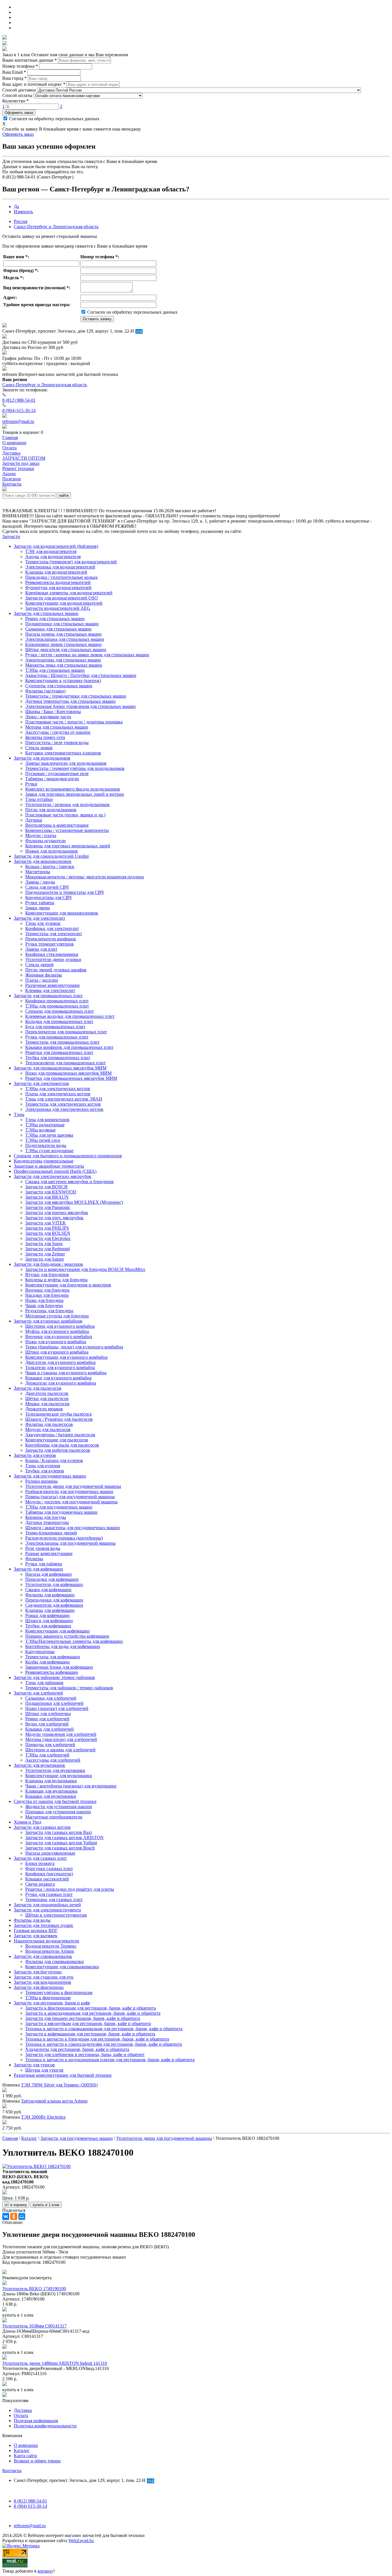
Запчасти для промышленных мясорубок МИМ (60, 1068)
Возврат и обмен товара (37, 2461)
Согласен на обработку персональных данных (54, 119)
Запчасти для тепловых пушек (43, 1925)
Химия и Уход (28, 1822)
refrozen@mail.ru (18, 421)
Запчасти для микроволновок (43, 861)
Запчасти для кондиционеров (42, 1982)
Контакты (12, 2471)
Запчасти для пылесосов (38, 1388)
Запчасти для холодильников (42, 758)
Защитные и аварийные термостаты (49, 1166)
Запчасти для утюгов (34, 2065)
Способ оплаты (17, 95)
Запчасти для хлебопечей (38, 1693)
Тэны (19, 1114)
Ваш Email (14, 72)
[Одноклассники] (14, 2216)
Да (16, 206)
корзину (45, 2571)
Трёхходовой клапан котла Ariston (54, 2101)
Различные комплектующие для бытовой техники (63, 2075)
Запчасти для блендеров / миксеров (48, 1264)
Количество (15, 101)
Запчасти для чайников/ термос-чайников (54, 1677)
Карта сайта (25, 2456)
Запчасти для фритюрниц (39, 1987)
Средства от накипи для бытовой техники (55, 1801)
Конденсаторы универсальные (44, 1161)
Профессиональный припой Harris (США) (55, 1171)
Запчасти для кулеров (35, 1455)
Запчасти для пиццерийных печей (47, 1905)
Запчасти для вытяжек (36, 1936)
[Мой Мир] (22, 2216)
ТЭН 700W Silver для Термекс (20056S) (59, 2085)
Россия (21, 221)
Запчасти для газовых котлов (42, 1827)
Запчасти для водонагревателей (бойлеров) (56, 546)
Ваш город (14, 78)
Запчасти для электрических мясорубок (53, 1176)
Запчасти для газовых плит (40, 1858)
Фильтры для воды (32, 1920)
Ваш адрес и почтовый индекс (34, 84)
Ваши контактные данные (30, 60)
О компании (26, 2445)
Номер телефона (20, 66)
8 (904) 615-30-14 (19, 410)
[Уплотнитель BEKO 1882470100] (36, 2166)
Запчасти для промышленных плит (48, 996)
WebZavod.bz (81, 2541)
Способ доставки (19, 90)
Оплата (21, 2415)
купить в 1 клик (46, 2205)
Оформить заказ (19, 113)
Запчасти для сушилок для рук (44, 1977)
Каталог (22, 2450)
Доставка (23, 2410)
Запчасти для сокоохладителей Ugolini (51, 856)
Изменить (23, 212)
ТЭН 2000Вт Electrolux (43, 2117)
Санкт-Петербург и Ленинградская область (56, 227)
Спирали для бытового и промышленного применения (68, 1156)
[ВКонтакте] (6, 2216)
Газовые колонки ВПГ (36, 1930)
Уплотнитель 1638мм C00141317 (34, 2326)
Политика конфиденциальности (45, 2426)
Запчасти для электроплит (39, 918)
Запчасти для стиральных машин (46, 613)
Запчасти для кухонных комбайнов (48, 1321)
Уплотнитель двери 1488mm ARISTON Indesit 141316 (55, 2363)
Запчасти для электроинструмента (47, 1910)
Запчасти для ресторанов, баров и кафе (52, 2003)
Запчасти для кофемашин (38, 1569)
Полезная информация (36, 2421)
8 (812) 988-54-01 (19, 400)
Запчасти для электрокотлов (41, 1083)
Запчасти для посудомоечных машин (50, 1476)
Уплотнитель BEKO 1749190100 (34, 2289)
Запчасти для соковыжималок (43, 1956)
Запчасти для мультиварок (39, 1765)
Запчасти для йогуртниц (38, 1972)
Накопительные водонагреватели (46, 1941)
